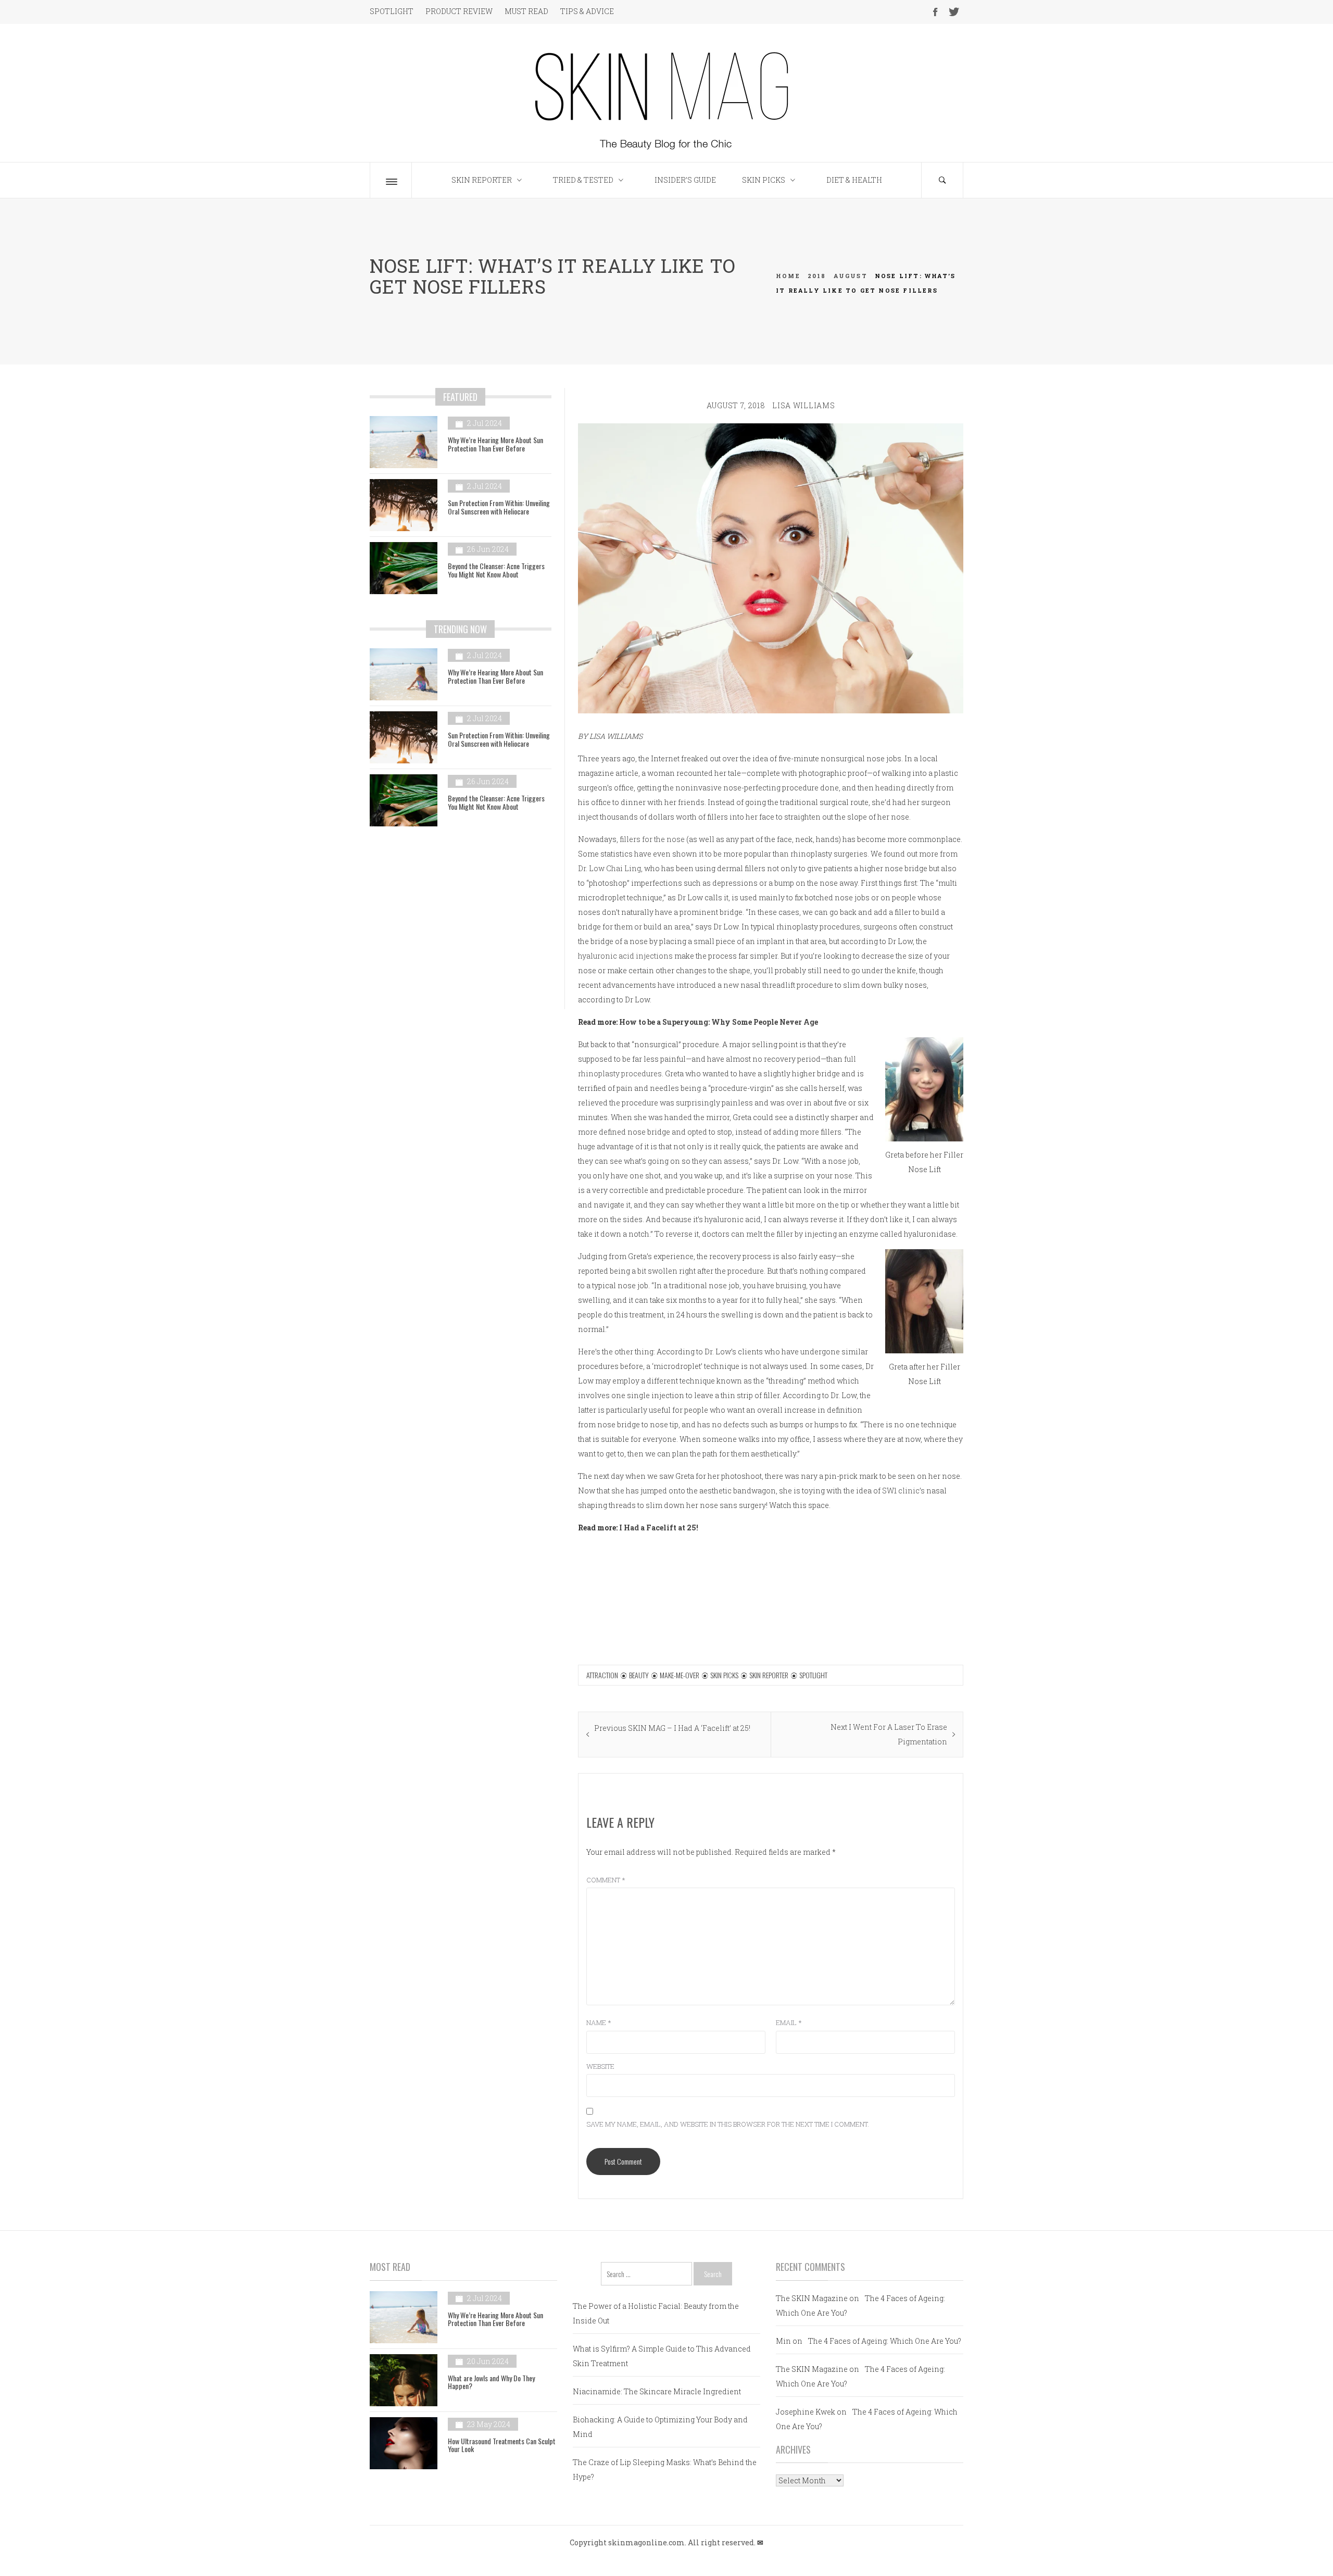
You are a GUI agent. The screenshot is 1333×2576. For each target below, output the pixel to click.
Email (789, 2022)
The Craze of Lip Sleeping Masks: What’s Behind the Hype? (665, 2470)
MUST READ (526, 11)
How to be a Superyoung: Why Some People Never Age (719, 1022)
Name (599, 2022)
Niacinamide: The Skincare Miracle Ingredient (657, 2391)
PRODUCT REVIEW (459, 11)
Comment (606, 1880)
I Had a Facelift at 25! (659, 1528)
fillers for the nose (652, 839)
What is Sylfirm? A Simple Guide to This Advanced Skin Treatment (662, 2356)
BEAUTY (639, 1675)
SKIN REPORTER (482, 180)
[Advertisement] (461, 925)
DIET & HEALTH (854, 180)
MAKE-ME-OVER (680, 1675)
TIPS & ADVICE (587, 11)
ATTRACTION (602, 1675)
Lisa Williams (803, 405)
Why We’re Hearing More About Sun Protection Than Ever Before (495, 444)
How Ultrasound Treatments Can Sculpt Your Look (502, 2445)
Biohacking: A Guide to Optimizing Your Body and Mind (660, 2427)
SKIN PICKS (764, 180)
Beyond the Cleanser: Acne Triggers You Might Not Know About (496, 570)
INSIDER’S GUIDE (685, 180)
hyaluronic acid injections (625, 956)
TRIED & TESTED (583, 180)
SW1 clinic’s (903, 1491)
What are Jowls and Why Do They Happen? (491, 2382)
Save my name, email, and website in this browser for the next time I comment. (728, 2124)
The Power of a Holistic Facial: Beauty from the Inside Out (656, 2313)
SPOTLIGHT (392, 11)
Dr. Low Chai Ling (609, 868)
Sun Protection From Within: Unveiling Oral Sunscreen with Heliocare (499, 507)
